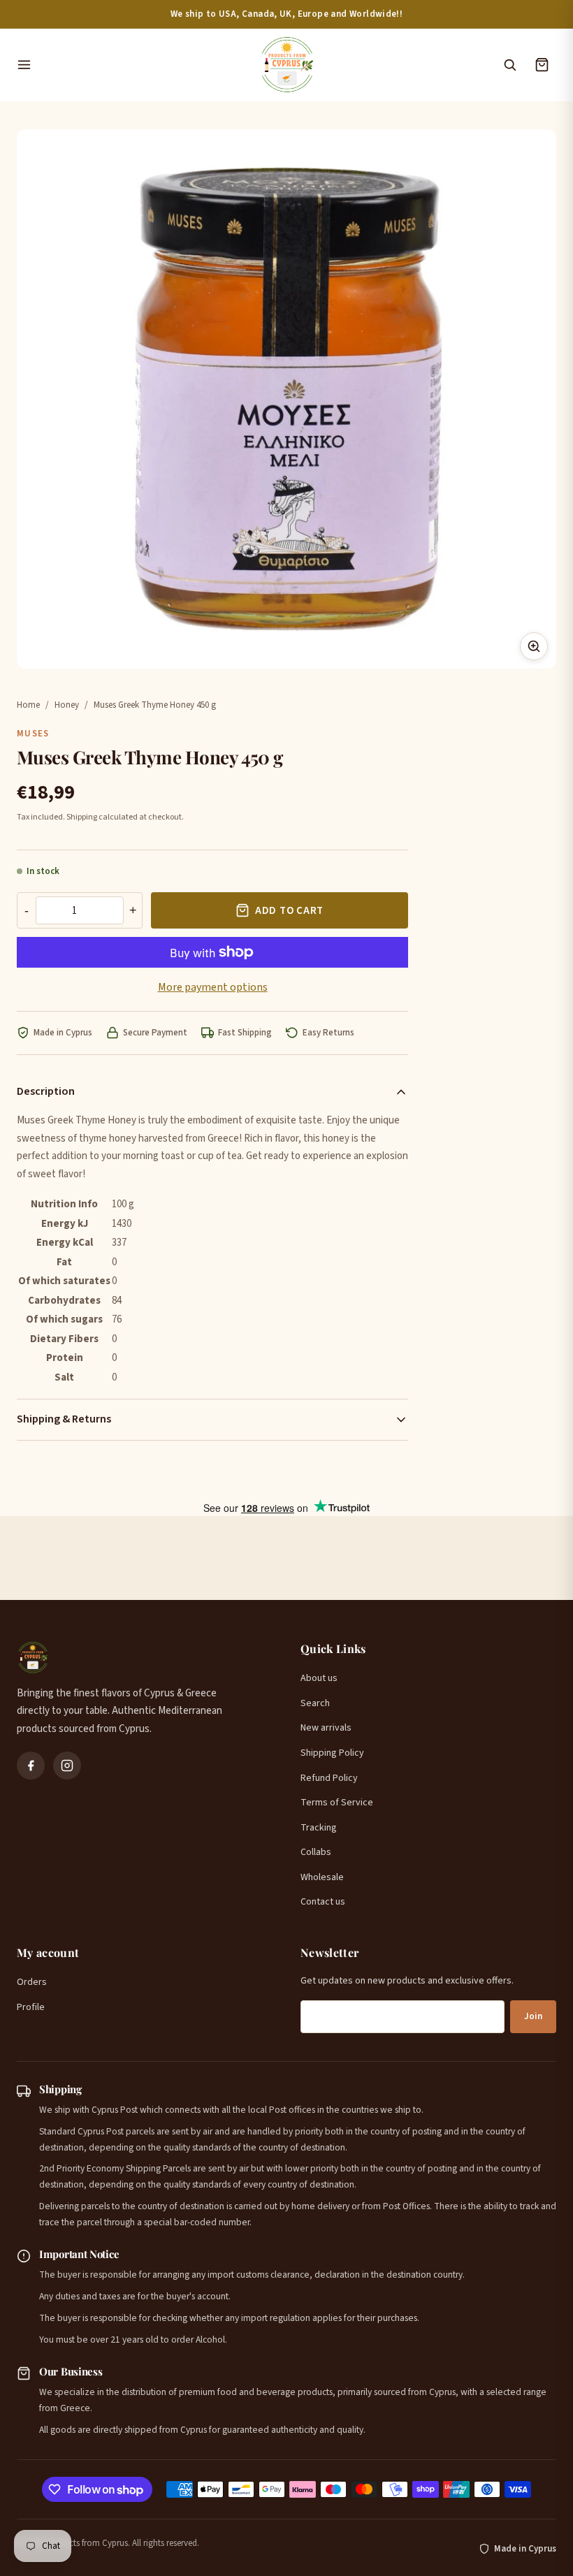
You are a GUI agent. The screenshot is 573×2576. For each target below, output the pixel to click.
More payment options (213, 987)
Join (533, 2016)
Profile (31, 2007)
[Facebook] (31, 1766)
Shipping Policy (332, 1753)
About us (319, 1678)
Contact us (323, 1902)
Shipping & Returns (64, 1419)
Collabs (316, 1852)
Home (28, 705)
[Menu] (131, 65)
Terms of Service (337, 1803)
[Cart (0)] (542, 65)
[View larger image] (534, 646)
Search (315, 1703)
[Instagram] (67, 1766)
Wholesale (322, 1877)
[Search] (509, 65)
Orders (32, 1982)
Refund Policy (329, 1778)
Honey (67, 705)
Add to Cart (289, 911)
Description (46, 1091)
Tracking (319, 1828)
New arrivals (326, 1728)
